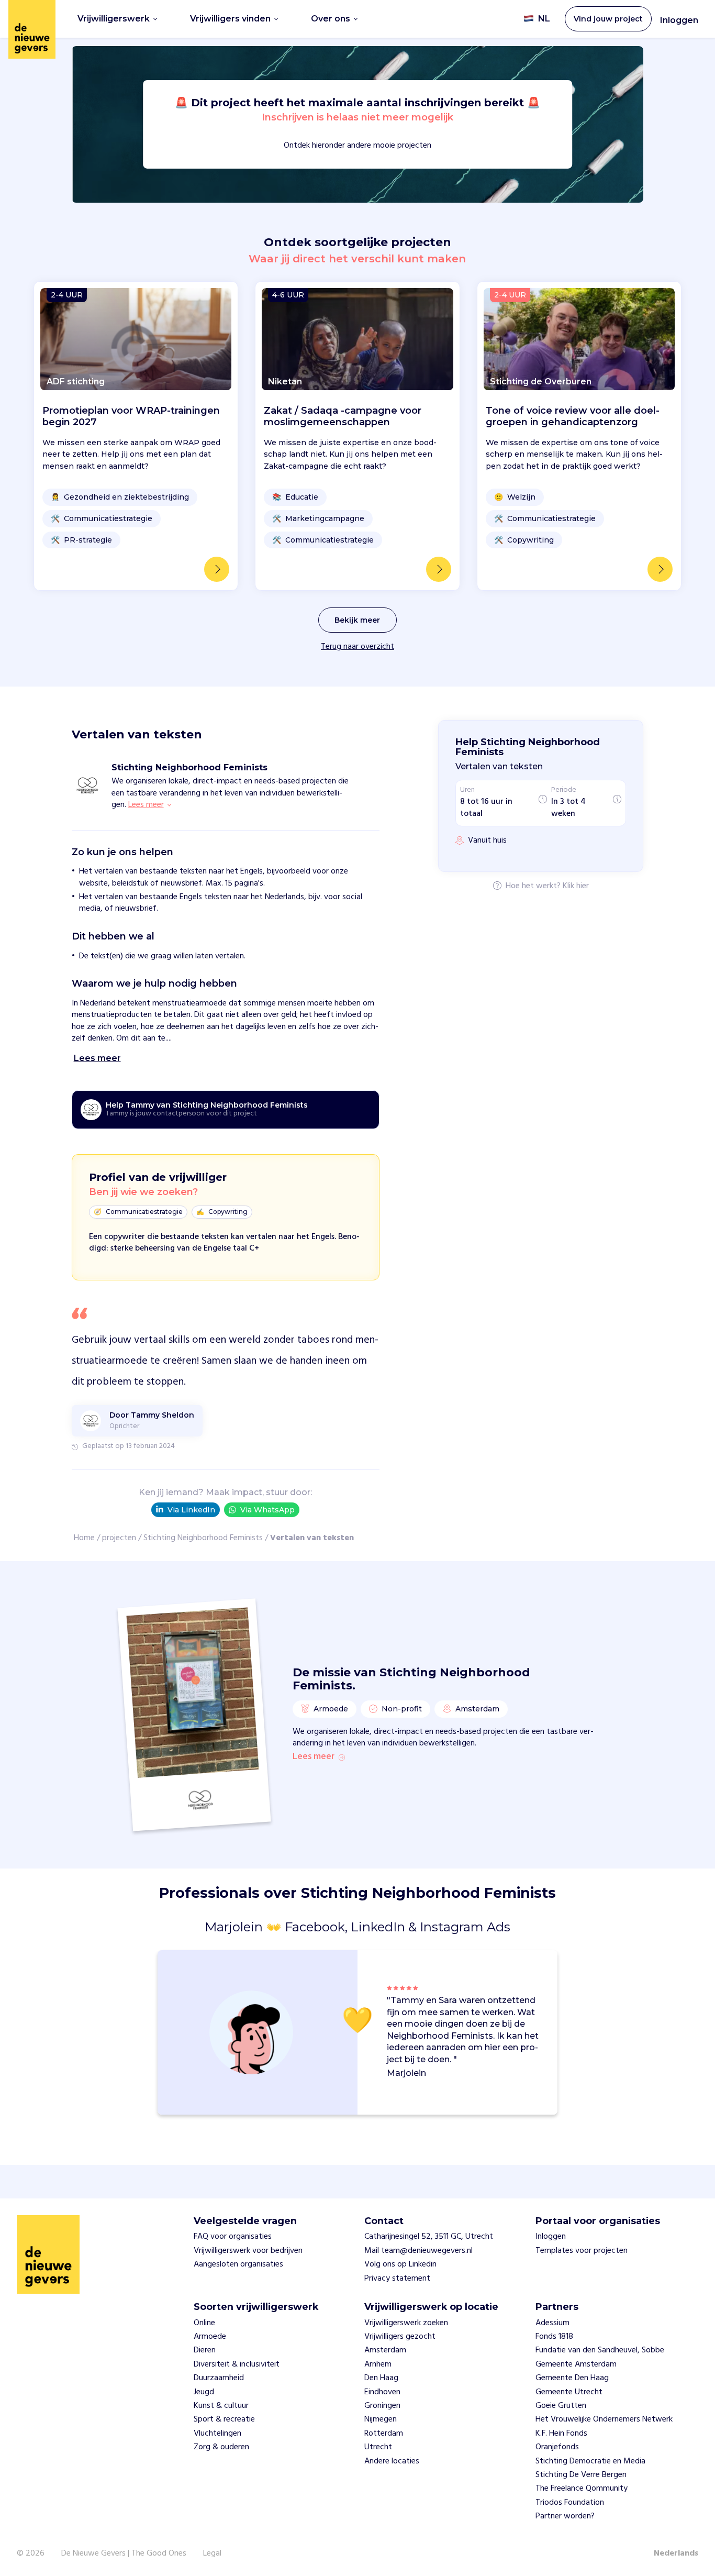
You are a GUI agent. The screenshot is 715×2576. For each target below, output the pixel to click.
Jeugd (204, 2392)
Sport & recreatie (224, 2419)
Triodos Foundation (570, 2503)
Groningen (382, 2406)
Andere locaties (392, 2461)
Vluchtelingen (217, 2434)
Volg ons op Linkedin (400, 2264)
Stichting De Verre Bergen (581, 2475)
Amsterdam (385, 2350)
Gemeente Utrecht (569, 2392)
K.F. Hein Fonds (561, 2434)
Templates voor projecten (582, 2251)
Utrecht (378, 2447)
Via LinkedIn (191, 1510)
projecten (119, 1538)
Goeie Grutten (561, 2406)
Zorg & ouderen (221, 2447)
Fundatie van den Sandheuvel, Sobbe (600, 2350)
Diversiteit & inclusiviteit (237, 2364)
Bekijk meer (357, 620)
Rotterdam (384, 2434)
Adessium (552, 2323)
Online (204, 2323)
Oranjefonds (557, 2447)
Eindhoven (382, 2392)
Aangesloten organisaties (238, 2264)
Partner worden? (565, 2516)
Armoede (210, 2337)
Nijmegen (381, 2419)
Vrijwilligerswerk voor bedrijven (248, 2251)
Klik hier (576, 887)
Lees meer (314, 1757)
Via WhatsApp (267, 1510)
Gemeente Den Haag (572, 2378)
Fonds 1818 (554, 2337)
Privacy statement (397, 2279)
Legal (212, 2553)
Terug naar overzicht (357, 647)
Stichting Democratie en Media (590, 2461)
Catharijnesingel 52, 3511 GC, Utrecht (429, 2237)
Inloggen (679, 20)
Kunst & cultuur (221, 2406)
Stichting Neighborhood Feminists (203, 1538)
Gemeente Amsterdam (576, 2364)
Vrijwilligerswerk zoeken (406, 2323)
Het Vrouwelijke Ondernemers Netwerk (604, 2419)
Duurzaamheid (219, 2378)
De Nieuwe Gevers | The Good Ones (124, 2553)
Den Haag (381, 2378)
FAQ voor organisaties (233, 2237)
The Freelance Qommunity (582, 2489)
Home (84, 1538)
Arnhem (378, 2364)
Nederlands (676, 2553)
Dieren (205, 2350)
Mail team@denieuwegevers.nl (418, 2251)
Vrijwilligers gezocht (400, 2337)
